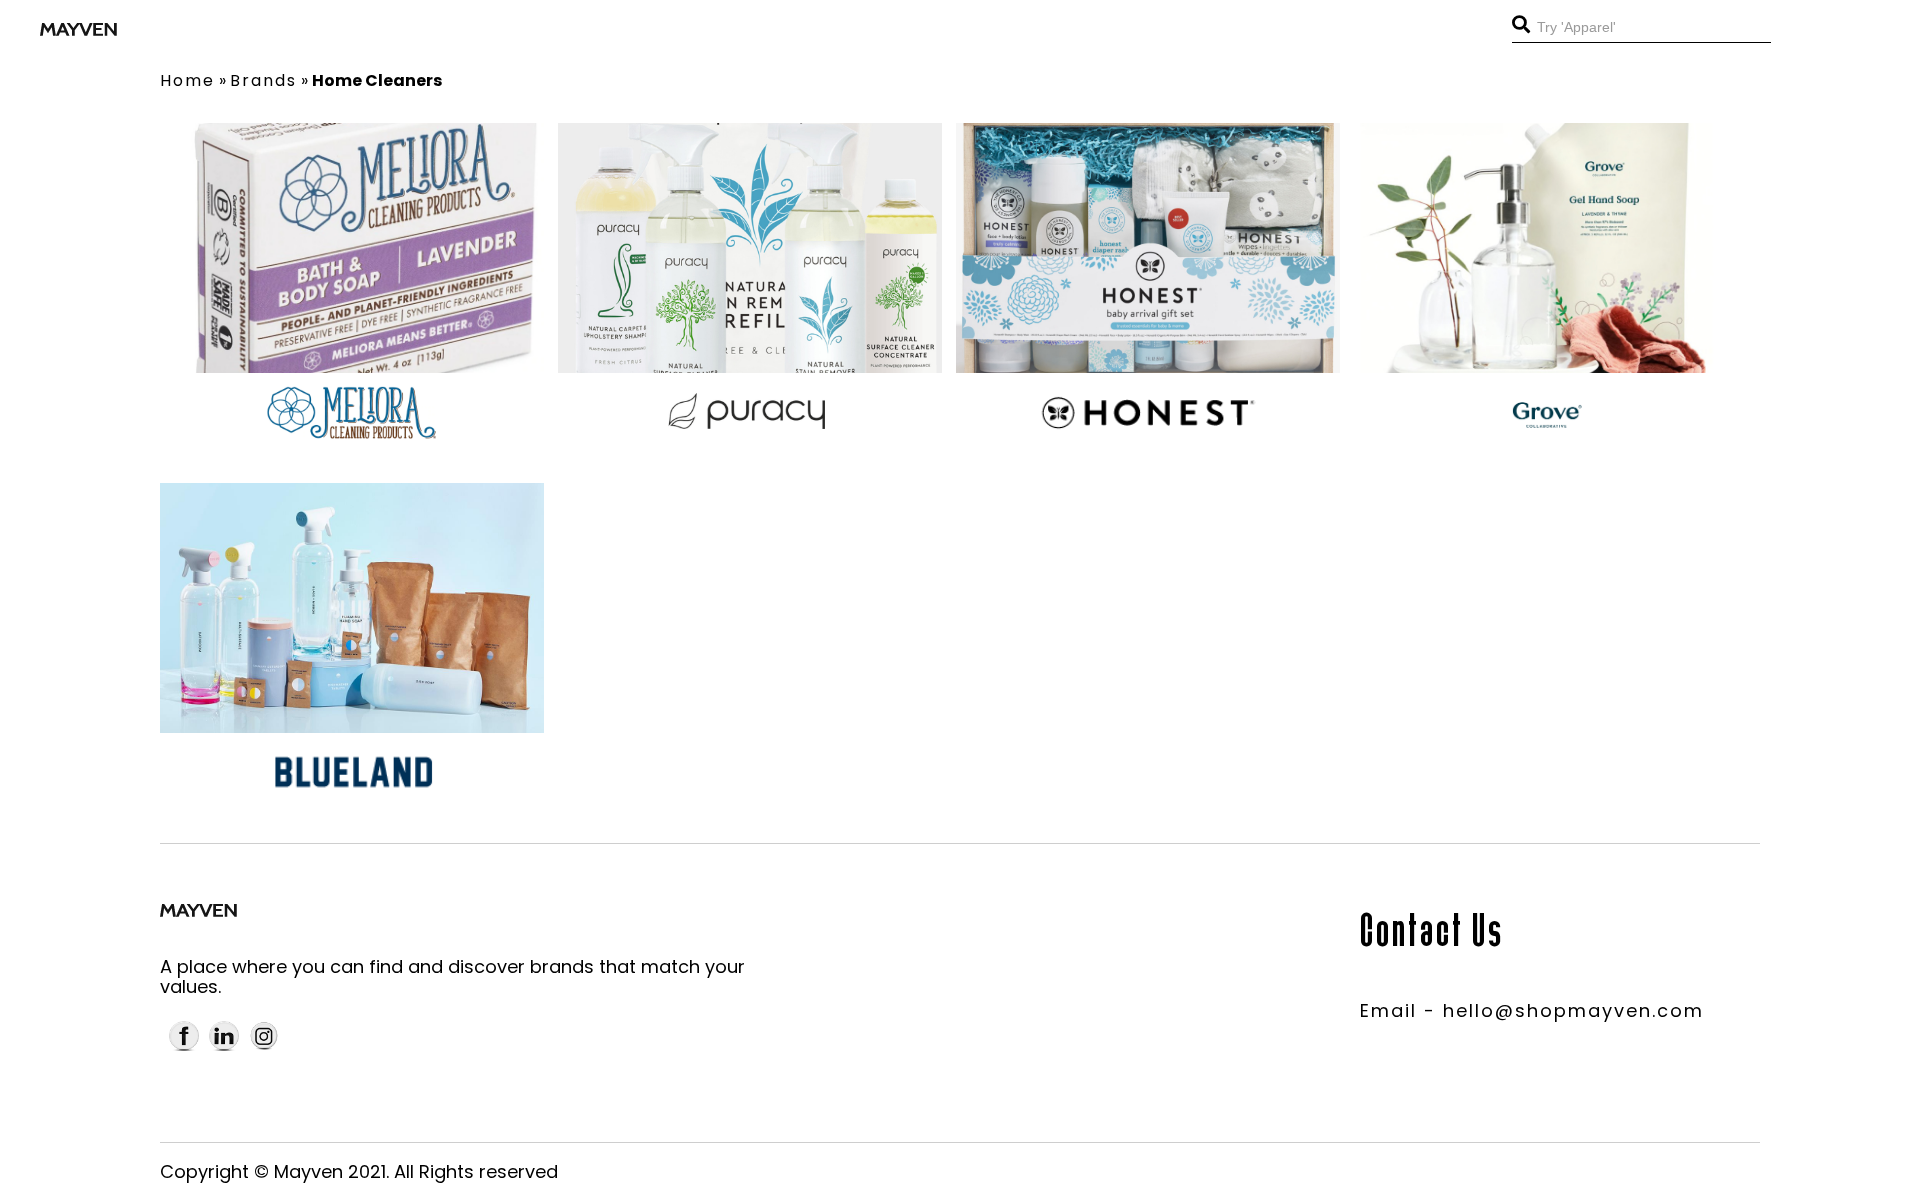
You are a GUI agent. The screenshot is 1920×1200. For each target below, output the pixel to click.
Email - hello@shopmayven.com (1532, 1010)
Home (187, 80)
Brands (263, 80)
